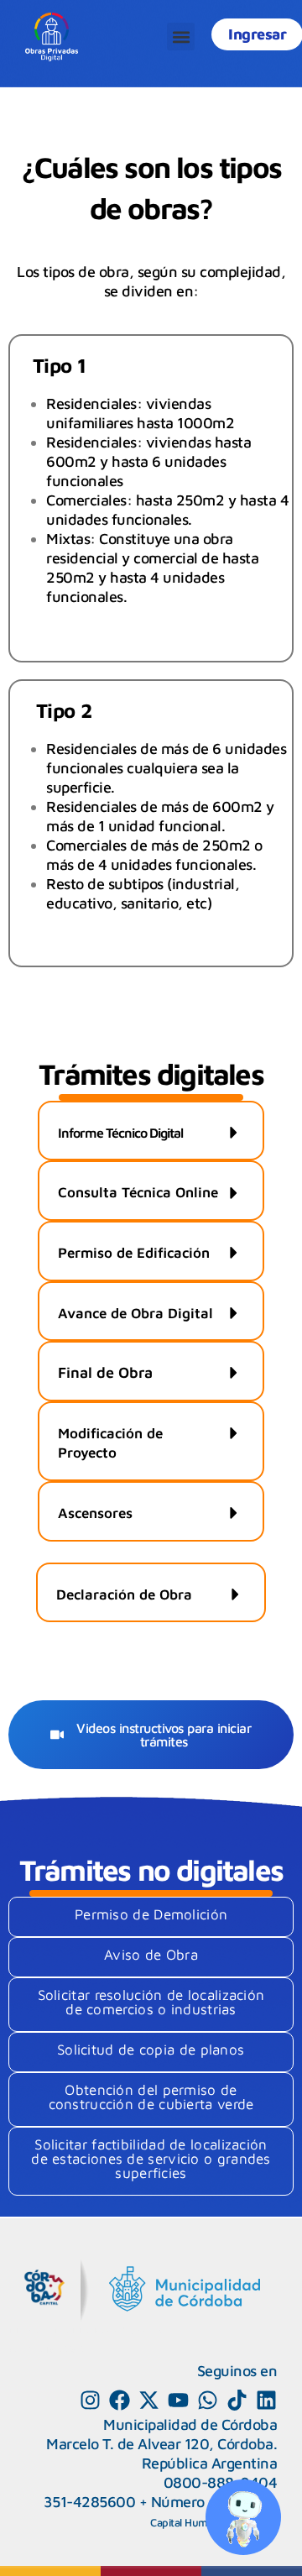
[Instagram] (90, 2400)
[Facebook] (120, 2400)
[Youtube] (178, 2400)
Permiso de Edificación (134, 1253)
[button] (181, 37)
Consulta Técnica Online (138, 1192)
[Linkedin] (266, 2400)
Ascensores (95, 1513)
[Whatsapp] (208, 2400)
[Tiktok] (237, 2400)
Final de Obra (105, 1372)
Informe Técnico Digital (120, 1133)
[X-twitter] (149, 2400)
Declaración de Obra (124, 1594)
